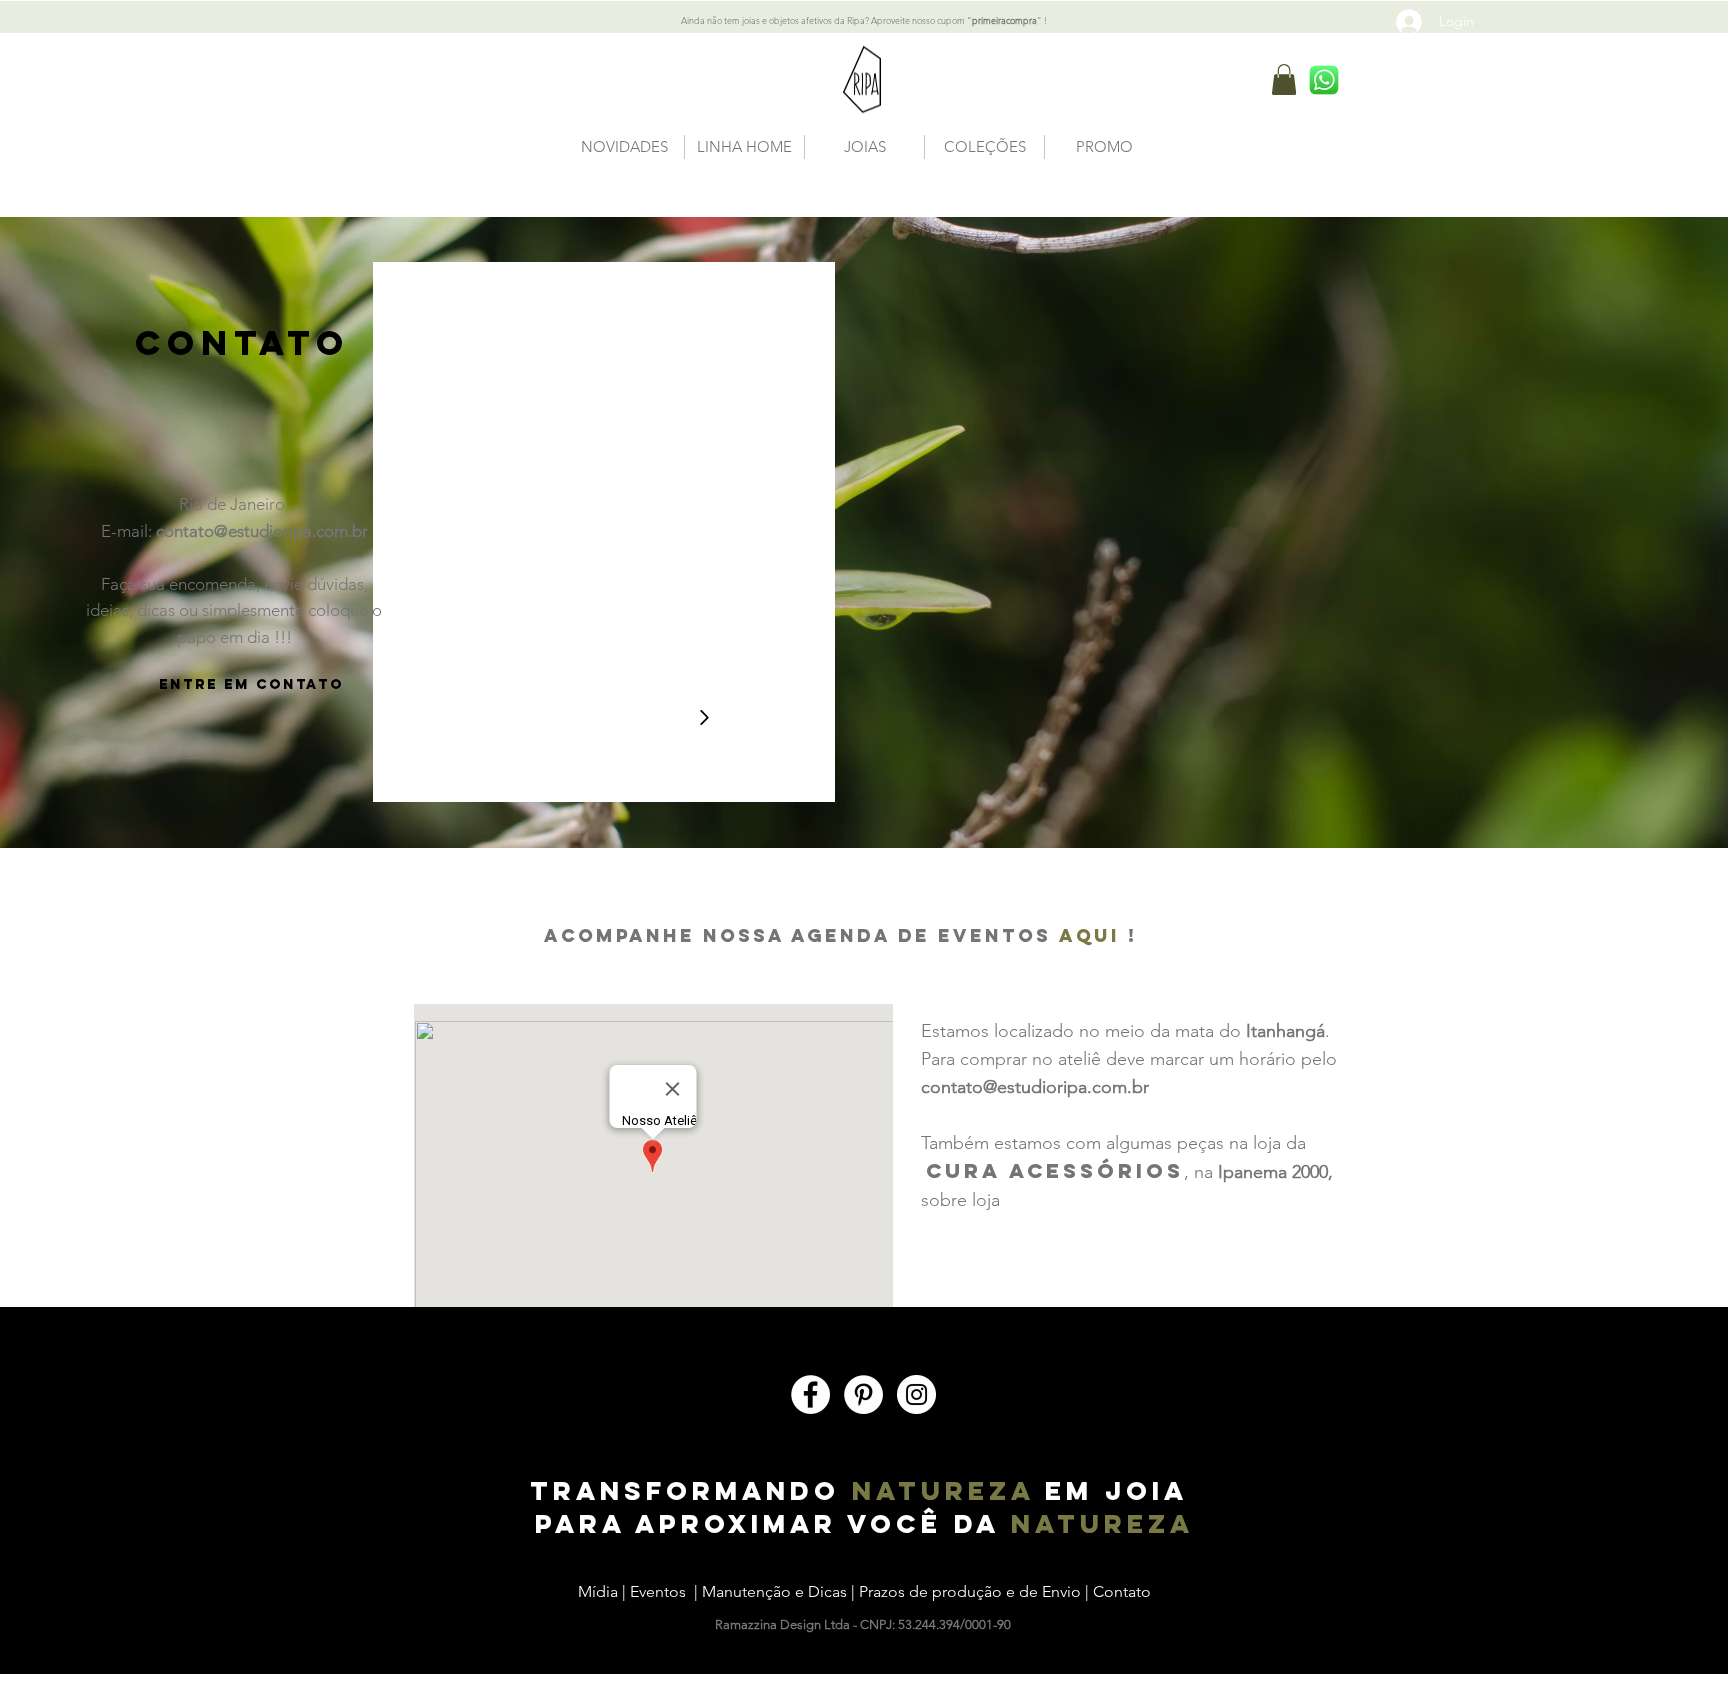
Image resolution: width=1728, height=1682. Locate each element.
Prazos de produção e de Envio (972, 1591)
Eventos (658, 1591)
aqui (1093, 935)
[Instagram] (916, 1394)
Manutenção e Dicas (774, 1591)
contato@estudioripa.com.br (262, 531)
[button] (1284, 79)
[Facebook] (810, 1394)
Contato (1122, 1591)
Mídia (598, 1591)
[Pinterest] (863, 1394)
